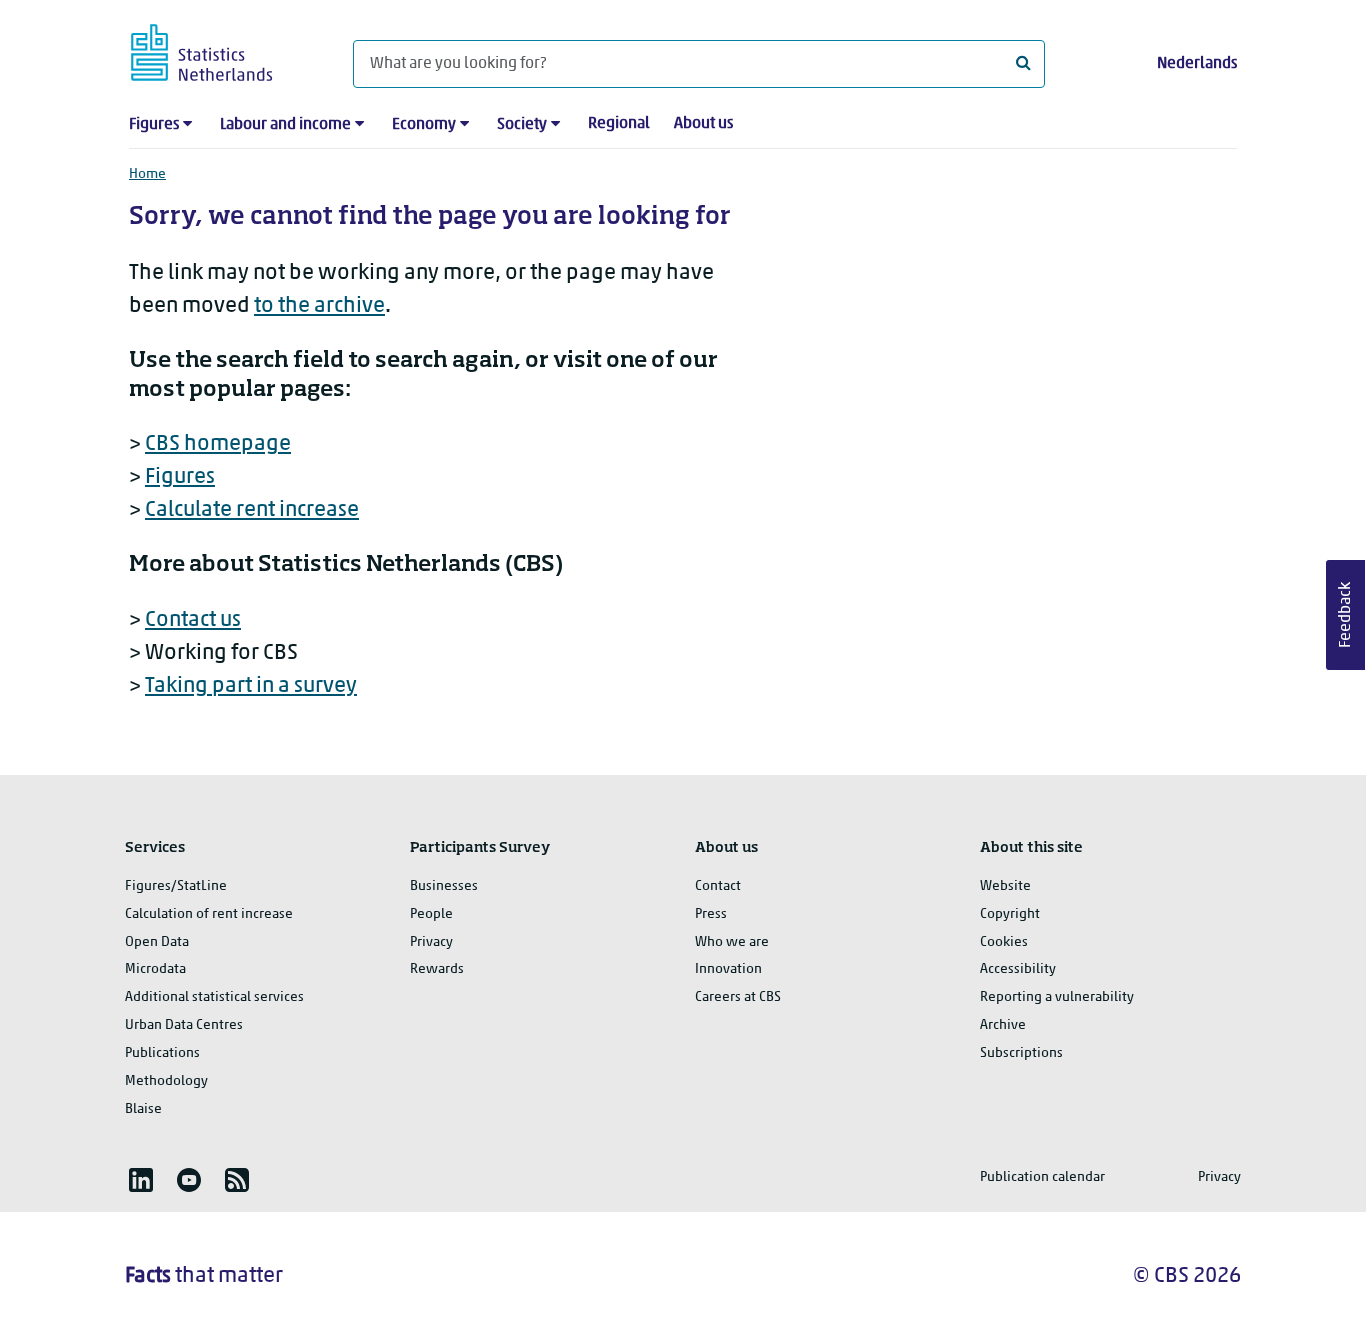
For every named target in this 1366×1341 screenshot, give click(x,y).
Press (711, 914)
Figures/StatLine (176, 886)
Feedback (1346, 615)
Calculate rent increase (252, 510)
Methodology (166, 1081)
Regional (619, 124)
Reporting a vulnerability (1057, 997)
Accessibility (1018, 969)
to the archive (319, 306)
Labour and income (285, 125)
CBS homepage (218, 444)
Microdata (155, 969)
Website (1005, 886)
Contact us (193, 620)
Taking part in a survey (251, 686)
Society (522, 125)
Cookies (1004, 942)
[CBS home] (221, 49)
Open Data (157, 942)
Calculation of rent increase (209, 914)
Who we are (732, 942)
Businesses (444, 886)
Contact (718, 886)
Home (147, 174)
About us (703, 124)
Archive (1003, 1025)
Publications (162, 1053)
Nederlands (1197, 64)
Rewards (437, 969)
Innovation (728, 969)
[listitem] (141, 1180)
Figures (154, 125)
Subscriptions (1021, 1053)
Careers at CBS (738, 997)
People (431, 914)
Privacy (431, 942)
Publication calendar (1042, 1177)
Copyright (1010, 914)
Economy (424, 125)
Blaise (143, 1109)
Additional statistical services (214, 997)
